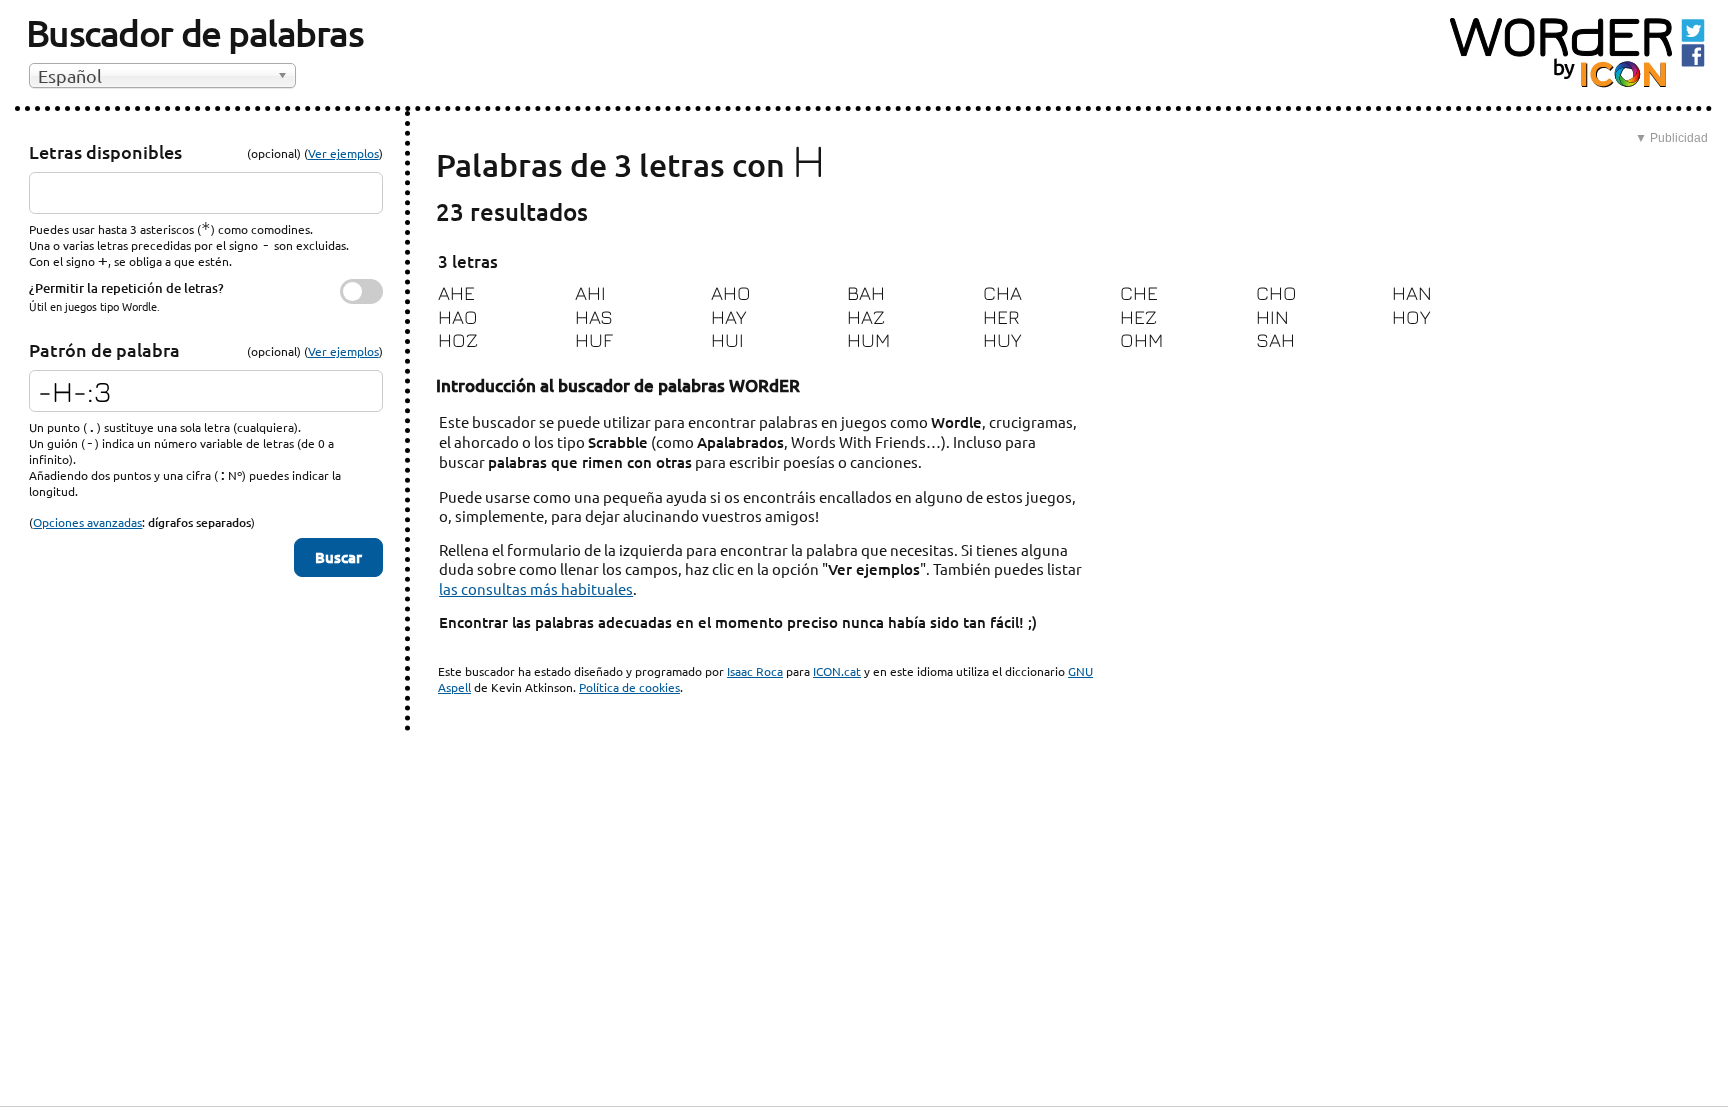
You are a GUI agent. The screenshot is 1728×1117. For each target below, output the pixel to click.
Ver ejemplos (343, 153)
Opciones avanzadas (87, 522)
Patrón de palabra (104, 349)
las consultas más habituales (536, 588)
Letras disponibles (105, 151)
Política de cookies (629, 687)
